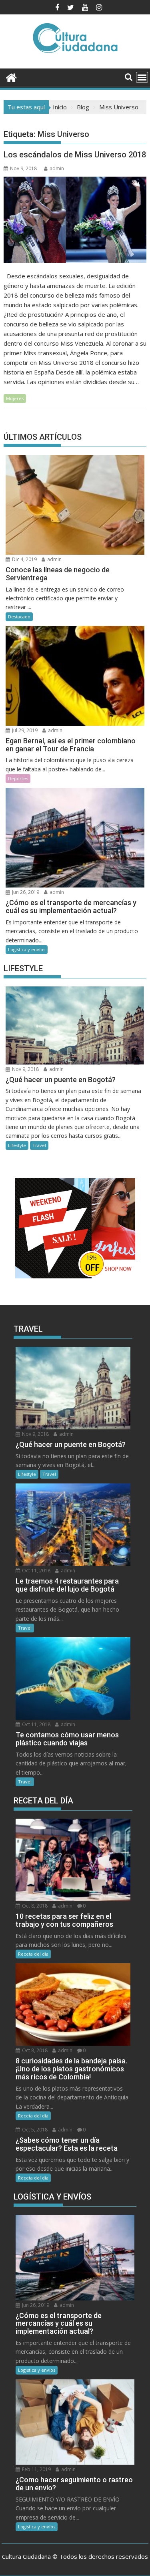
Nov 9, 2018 (25, 1069)
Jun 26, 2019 (25, 892)
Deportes (18, 778)
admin (57, 168)
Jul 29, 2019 (24, 730)
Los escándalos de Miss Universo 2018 (75, 155)
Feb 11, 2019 (36, 2469)
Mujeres (15, 398)
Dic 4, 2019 (24, 559)
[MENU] (142, 77)
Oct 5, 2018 (34, 2130)
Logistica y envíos (27, 949)
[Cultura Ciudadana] (11, 77)
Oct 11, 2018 (36, 1571)
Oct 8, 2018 (34, 1906)
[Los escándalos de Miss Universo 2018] (75, 220)
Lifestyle (17, 1145)
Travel (39, 1145)
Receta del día (33, 1954)
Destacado (19, 617)
